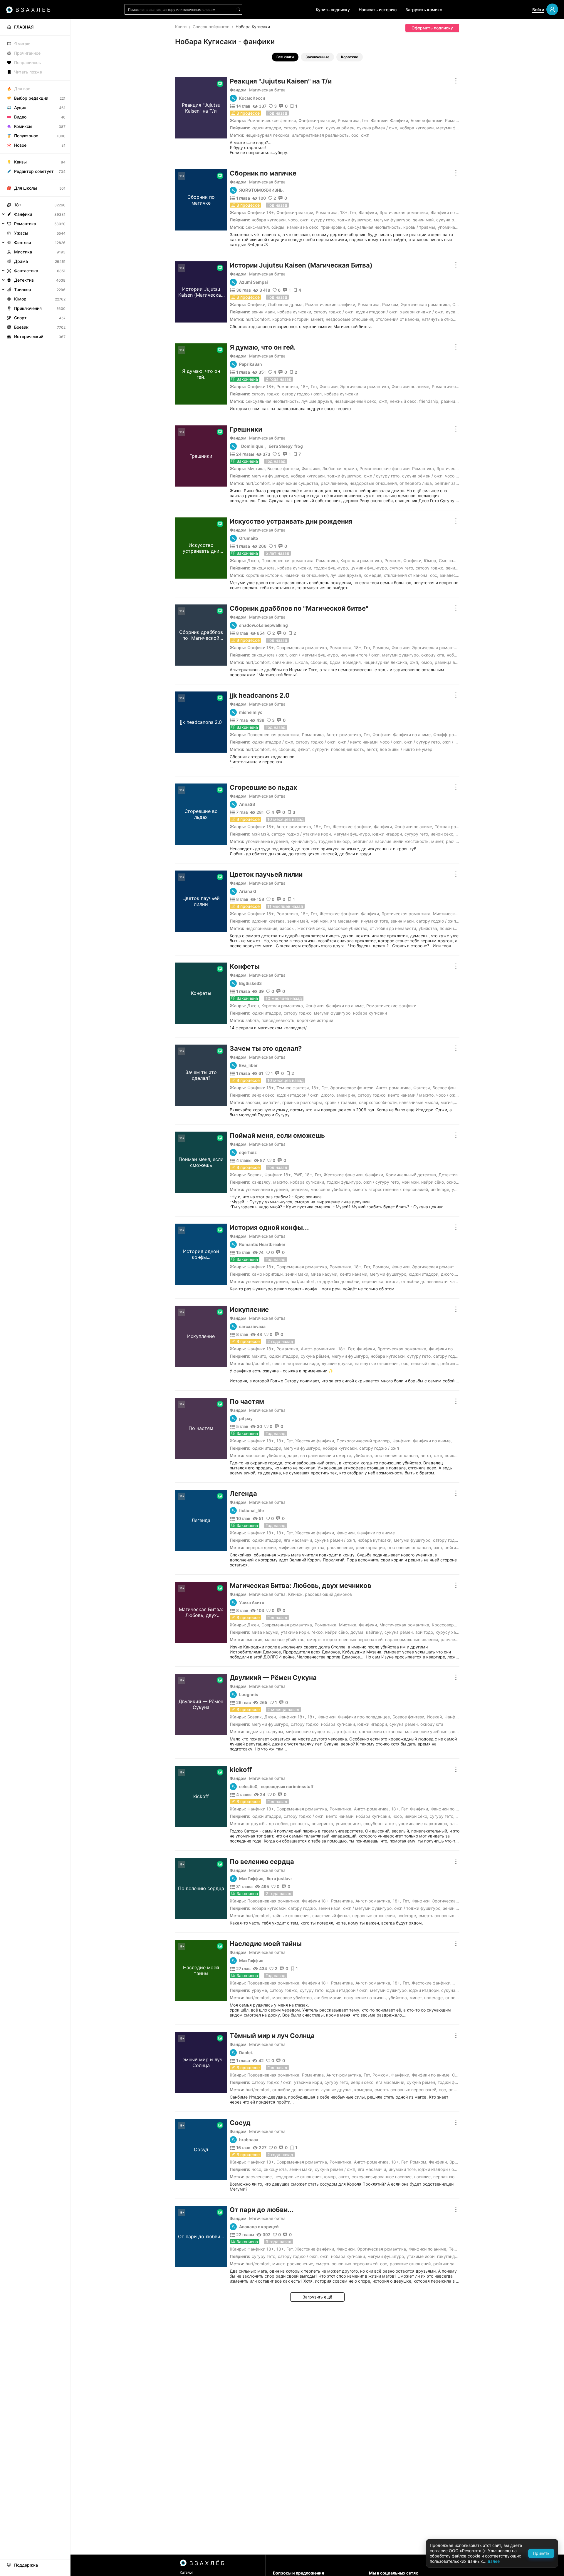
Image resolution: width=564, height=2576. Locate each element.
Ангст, (372, 749)
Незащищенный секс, (356, 401)
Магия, (447, 1102)
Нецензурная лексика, (268, 135)
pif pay (246, 1419)
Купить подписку (333, 10)
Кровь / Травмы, (420, 227)
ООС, (355, 135)
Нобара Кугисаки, (417, 128)
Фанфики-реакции (317, 120)
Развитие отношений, (411, 2264)
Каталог (187, 2572)
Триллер (23, 289)
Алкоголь (459, 1824)
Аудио (20, 107)
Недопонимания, (262, 928)
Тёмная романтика (454, 827)
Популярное (26, 136)
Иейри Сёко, (443, 834)
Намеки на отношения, (307, 575)
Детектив (448, 1175)
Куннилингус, (304, 841)
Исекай (434, 1717)
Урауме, (260, 1990)
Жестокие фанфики (352, 827)
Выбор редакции (31, 98)
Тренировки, (334, 227)
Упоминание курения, (267, 841)
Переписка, (373, 1281)
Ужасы (21, 233)
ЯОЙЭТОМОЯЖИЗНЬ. (261, 190)
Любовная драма (285, 304)
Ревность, (300, 1824)
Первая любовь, (449, 2177)
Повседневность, (348, 749)
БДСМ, (336, 662)
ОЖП (365, 135)
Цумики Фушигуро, (369, 568)
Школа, (302, 662)
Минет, (318, 319)
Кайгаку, (375, 1632)
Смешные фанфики (458, 561)
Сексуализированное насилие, (382, 2177)
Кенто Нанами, (354, 1274)
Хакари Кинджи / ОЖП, (422, 312)
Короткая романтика (361, 561)
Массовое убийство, (348, 928)
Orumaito (249, 538)
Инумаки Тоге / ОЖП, (361, 655)
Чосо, (293, 220)
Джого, (328, 1095)
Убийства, (428, 928)
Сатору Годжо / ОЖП (453, 1356)
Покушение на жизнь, (365, 1998)
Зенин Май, (424, 220)
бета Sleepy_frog (286, 446)
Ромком (390, 304)
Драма (21, 261)
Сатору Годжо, (266, 394)
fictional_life (251, 1511)
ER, (275, 749)
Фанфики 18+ (261, 212)
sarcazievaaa (252, 1327)
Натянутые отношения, (444, 319)
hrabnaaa (249, 2140)
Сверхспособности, (378, 1102)
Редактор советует (34, 171)
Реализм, (300, 1189)
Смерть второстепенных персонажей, (391, 1189)
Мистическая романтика (458, 914)
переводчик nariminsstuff (287, 1787)
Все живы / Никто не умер (406, 749)
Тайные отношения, (292, 1916)
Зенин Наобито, (458, 1908)
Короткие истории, (291, 319)
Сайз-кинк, (283, 662)
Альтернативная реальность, (321, 135)
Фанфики (399, 120)
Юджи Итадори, (267, 128)
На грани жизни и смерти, (326, 1455)
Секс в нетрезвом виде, (296, 1363)
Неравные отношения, (374, 1916)
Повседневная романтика (287, 561)
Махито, (281, 1182)
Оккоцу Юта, (264, 568)
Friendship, (429, 401)
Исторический (29, 336)
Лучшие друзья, (317, 401)
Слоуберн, (374, 1824)
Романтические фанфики (330, 304)
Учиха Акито (252, 1603)
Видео (20, 117)
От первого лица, (416, 483)
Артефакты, (346, 1731)
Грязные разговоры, (303, 1102)
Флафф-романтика (452, 735)
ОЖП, (305, 220)
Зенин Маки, (264, 312)
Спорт (20, 318)
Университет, (349, 1824)
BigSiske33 (250, 983)
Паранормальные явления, (412, 1639)
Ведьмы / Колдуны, (265, 1731)
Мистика (256, 468)
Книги (181, 27)
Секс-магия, (258, 227)
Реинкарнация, (371, 1547)
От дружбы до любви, (339, 1281)
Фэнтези (379, 120)
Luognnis (249, 1695)
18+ (344, 212)
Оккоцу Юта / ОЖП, (270, 655)
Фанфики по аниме (450, 212)
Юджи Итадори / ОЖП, (377, 312)
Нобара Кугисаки (341, 394)
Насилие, (423, 2177)
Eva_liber (248, 1065)
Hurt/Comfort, (258, 319)
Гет (365, 120)
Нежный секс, (404, 401)
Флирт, (304, 749)
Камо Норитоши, (268, 1274)
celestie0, (249, 1787)
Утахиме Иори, (295, 1632)
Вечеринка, (323, 1824)
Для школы (26, 188)
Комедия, (373, 575)
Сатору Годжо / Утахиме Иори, (302, 834)
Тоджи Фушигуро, (355, 220)
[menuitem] (35, 27)
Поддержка (26, 2565)
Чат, (454, 1281)
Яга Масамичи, (345, 921)
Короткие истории (315, 1020)
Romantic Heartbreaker (262, 1244)
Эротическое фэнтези (352, 1088)
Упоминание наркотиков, (423, 1824)
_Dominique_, (253, 446)
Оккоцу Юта (432, 1724)
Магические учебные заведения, (438, 1731)
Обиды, (278, 227)
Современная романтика (302, 648)
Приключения (28, 308)
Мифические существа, (296, 483)
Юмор (430, 561)
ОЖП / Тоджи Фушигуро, (418, 1908)
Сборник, (319, 662)
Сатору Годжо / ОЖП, (304, 128)
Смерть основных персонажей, (450, 1916)
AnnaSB (247, 804)
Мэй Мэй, (261, 834)
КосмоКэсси (252, 98)
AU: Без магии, (328, 1998)
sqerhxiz (248, 1152)
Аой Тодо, (425, 1632)
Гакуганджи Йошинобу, (460, 2256)
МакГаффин (251, 1961)
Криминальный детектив (411, 1175)
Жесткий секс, (312, 928)
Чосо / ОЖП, (456, 476)
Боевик (255, 1175)
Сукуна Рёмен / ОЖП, (378, 128)
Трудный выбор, (335, 841)
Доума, (357, 1632)
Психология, (457, 1455)
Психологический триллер (363, 1441)
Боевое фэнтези (427, 120)
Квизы (20, 162)
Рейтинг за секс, (451, 483)
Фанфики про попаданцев (364, 1717)
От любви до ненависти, (393, 928)
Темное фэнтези (293, 1088)
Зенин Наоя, (330, 1908)
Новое (20, 145)
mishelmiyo (251, 712)
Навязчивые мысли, (419, 1102)
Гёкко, (318, 1632)
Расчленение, (334, 483)
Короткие (350, 57)
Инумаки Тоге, (375, 921)
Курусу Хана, (449, 1632)
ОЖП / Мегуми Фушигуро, (314, 655)
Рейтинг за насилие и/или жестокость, (391, 841)
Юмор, (427, 662)
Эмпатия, (272, 1102)
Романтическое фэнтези (272, 120)
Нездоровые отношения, (350, 319)
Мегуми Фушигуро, (455, 128)
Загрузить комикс (424, 10)
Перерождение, (261, 1547)
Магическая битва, (268, 1594)
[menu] (35, 180)
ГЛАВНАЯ (24, 27)
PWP (298, 1175)
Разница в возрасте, (455, 662)
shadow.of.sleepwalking (263, 625)
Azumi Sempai (254, 282)
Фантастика (26, 271)
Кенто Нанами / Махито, (411, 1095)
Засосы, (288, 928)
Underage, (440, 1189)
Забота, (253, 1020)
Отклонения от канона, (398, 319)
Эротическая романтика (404, 212)
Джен (253, 561)
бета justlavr (280, 1879)
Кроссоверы (444, 1625)
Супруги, (321, 749)
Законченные (317, 57)
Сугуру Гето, (323, 220)
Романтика (349, 120)
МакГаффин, (252, 1879)
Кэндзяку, (262, 1182)
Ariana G (248, 891)
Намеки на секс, (303, 227)
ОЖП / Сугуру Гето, (382, 476)
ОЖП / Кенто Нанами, (358, 742)
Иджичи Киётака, (269, 921)
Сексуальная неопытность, (375, 227)
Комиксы (23, 126)
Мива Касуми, (325, 1274)
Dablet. (246, 2053)
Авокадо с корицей (259, 2227)
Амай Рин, (346, 1095)
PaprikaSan (251, 364)
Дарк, (293, 1455)
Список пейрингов (211, 27)
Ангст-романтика (344, 735)
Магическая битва (267, 90)
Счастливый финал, (331, 1916)
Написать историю (378, 10)
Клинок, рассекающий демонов (320, 1594)
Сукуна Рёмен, (341, 128)
